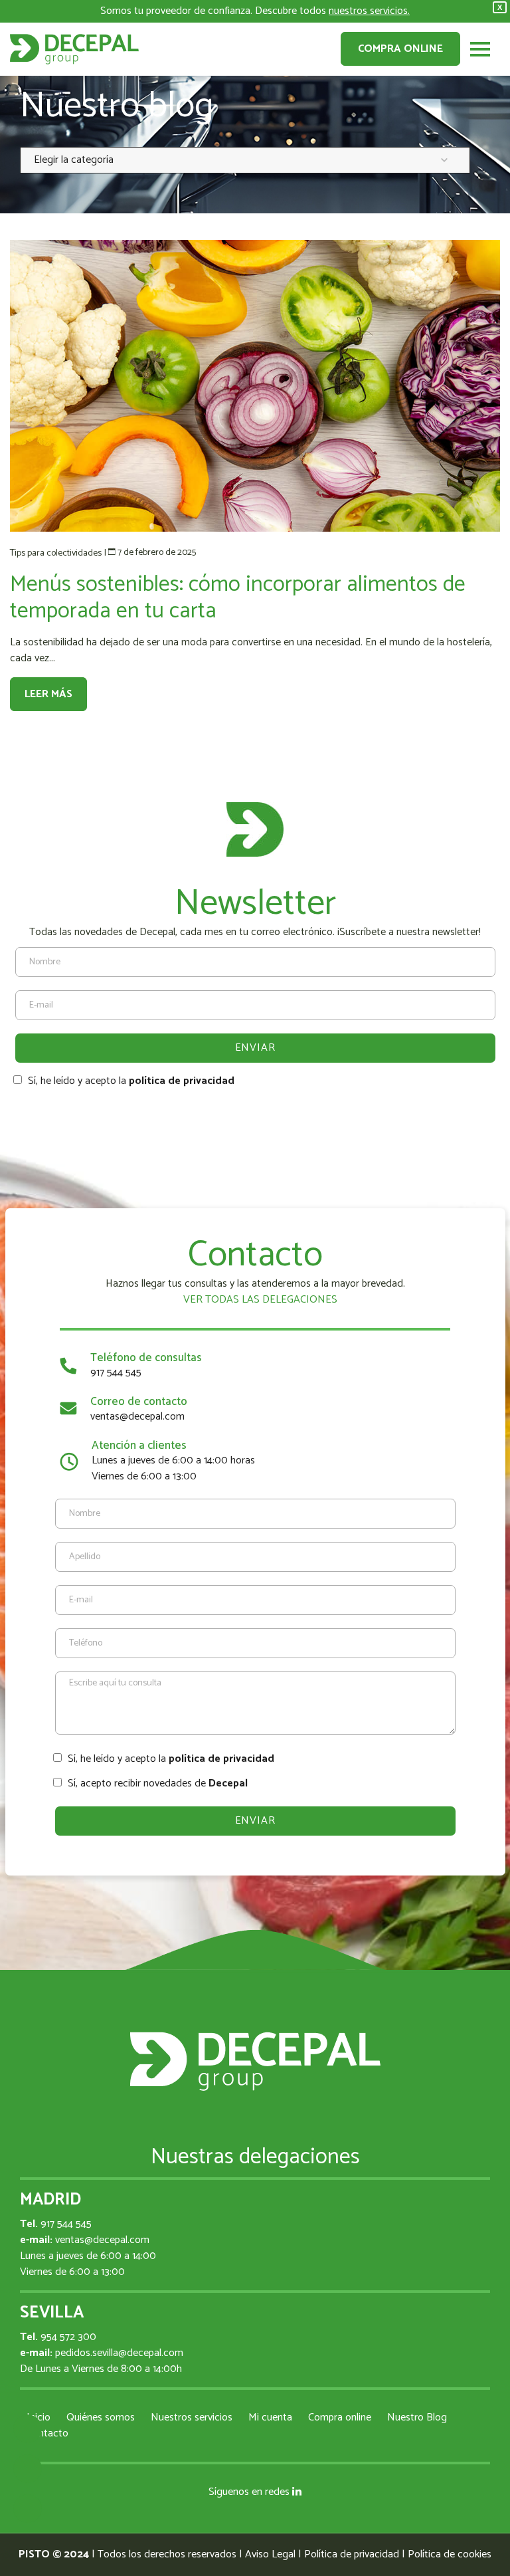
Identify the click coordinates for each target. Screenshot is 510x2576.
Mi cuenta (270, 2417)
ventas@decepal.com (137, 1417)
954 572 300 (68, 2337)
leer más (48, 694)
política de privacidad (182, 1081)
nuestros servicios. (369, 11)
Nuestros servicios (192, 2417)
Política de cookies (450, 2554)
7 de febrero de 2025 (157, 553)
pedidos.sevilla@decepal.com (119, 2353)
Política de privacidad (352, 2554)
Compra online (400, 49)
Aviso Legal (270, 2554)
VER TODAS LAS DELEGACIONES (259, 1300)
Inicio (39, 2417)
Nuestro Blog (417, 2417)
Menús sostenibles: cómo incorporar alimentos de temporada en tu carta (238, 598)
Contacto (47, 2433)
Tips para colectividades (56, 553)
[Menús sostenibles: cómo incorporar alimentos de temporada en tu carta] (255, 386)
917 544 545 (116, 1373)
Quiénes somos (101, 2417)
